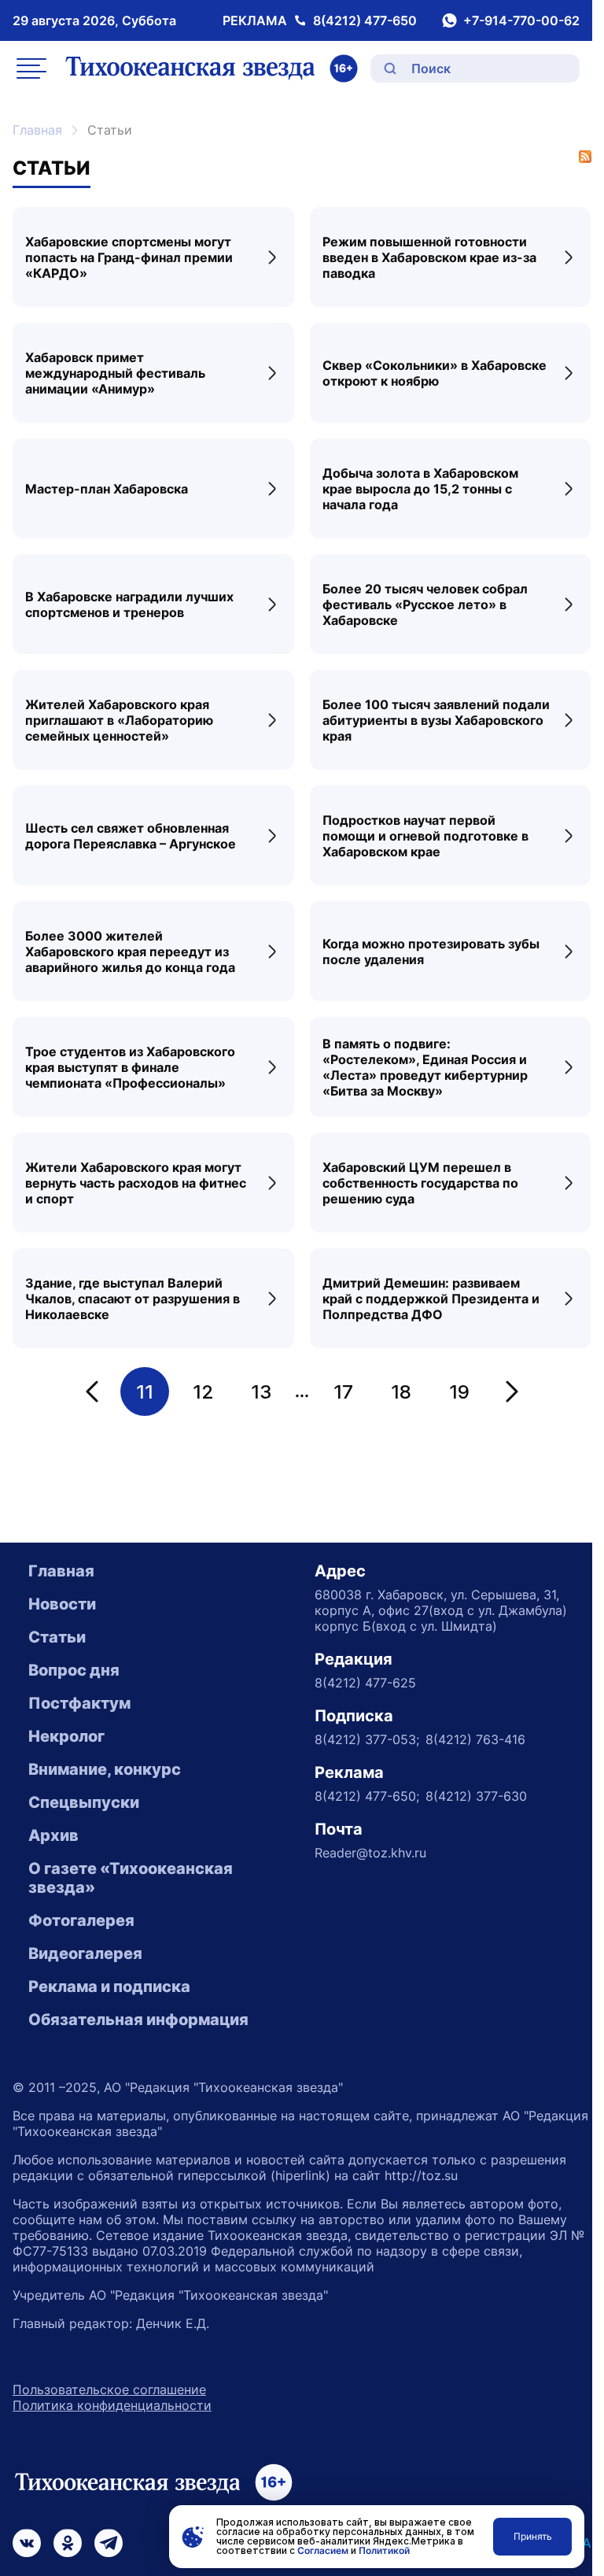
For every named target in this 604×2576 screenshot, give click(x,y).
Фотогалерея (81, 1920)
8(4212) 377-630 (476, 1796)
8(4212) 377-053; (367, 1739)
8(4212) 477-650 (365, 20)
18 (401, 1392)
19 (459, 1392)
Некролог (66, 1736)
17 (343, 1392)
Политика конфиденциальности (112, 2405)
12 (203, 1392)
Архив (53, 1835)
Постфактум (79, 1703)
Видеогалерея (85, 1953)
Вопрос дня (74, 1670)
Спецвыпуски (84, 1802)
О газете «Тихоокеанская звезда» (131, 1878)
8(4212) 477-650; (367, 1796)
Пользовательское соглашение (109, 2389)
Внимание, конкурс (105, 1769)
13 (261, 1392)
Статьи (57, 1637)
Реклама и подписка (109, 1987)
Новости (62, 1604)
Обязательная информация (138, 2020)
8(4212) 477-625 (365, 1683)
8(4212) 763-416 (475, 1739)
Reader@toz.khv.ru (370, 1853)
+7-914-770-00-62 (521, 20)
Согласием (323, 2550)
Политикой (384, 2550)
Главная (37, 130)
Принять (533, 2536)
